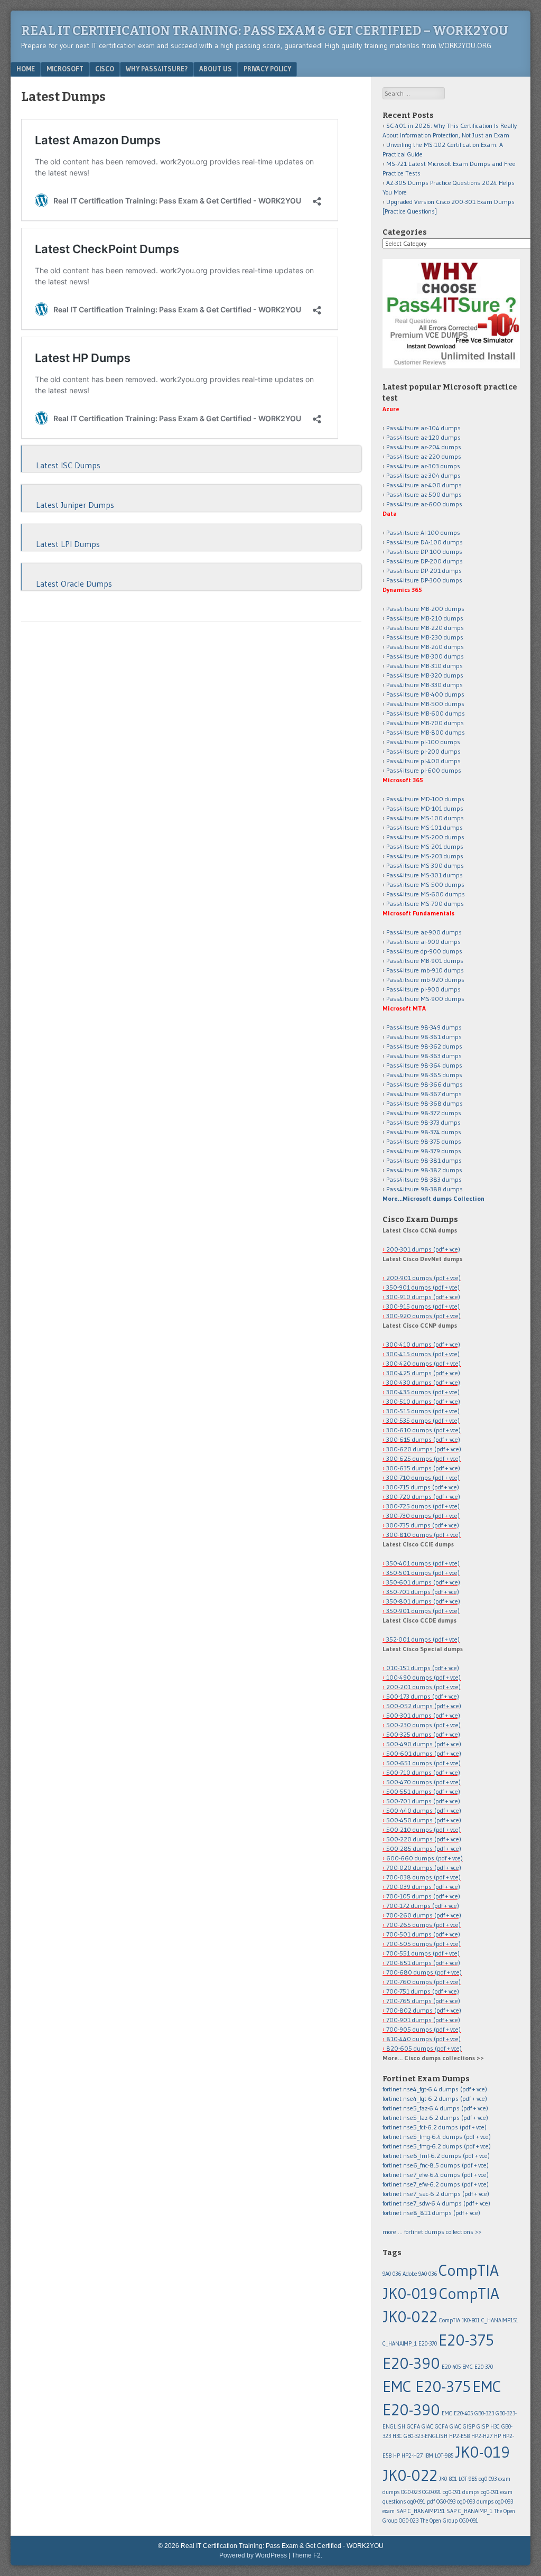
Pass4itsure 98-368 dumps (425, 1103)
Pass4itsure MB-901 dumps (425, 961)
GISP (483, 2427)
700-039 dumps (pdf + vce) (423, 1887)
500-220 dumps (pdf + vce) (424, 1839)
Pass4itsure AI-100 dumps (423, 532)
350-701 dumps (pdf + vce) (423, 1592)
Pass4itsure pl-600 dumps (424, 770)
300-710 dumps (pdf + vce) (423, 1477)
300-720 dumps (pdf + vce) (423, 1497)
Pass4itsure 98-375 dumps (424, 1141)
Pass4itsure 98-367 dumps (424, 1094)
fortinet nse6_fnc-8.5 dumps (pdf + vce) (436, 2165)
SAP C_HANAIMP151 (421, 2511)
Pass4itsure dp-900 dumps (424, 951)
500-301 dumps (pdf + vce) (423, 1715)
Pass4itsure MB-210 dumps (425, 618)
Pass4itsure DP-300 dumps (424, 580)
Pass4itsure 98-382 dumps (424, 1170)
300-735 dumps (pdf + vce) (423, 1525)
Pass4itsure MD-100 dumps (425, 799)
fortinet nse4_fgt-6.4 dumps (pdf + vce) (435, 2089)
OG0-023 (411, 2492)
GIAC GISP (462, 2427)
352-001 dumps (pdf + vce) (423, 1639)
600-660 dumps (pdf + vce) (425, 1858)
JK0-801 (448, 2479)
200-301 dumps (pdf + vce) (423, 1249)
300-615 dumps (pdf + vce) (423, 1439)
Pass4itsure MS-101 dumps (425, 827)
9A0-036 (392, 2274)
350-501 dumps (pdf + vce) (423, 1573)
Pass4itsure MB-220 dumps (425, 628)
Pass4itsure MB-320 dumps (425, 675)
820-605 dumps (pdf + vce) (424, 2048)
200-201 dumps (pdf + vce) (423, 1687)
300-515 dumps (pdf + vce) (423, 1411)
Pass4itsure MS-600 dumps (426, 894)
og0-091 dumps (461, 2492)
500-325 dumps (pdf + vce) (423, 1734)
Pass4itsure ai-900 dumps (423, 942)
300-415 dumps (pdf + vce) (423, 1354)
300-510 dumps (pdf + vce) (423, 1401)
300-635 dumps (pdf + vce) (423, 1468)
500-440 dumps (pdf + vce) (424, 1810)
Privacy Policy (267, 69)
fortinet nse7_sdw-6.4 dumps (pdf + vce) (436, 2203)
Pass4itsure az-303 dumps (423, 466)
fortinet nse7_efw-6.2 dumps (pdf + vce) (436, 2184)
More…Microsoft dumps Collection (433, 1198)
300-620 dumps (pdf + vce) (424, 1449)
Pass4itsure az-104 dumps (423, 428)
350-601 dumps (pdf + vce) (423, 1582)
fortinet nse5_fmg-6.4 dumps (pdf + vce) (437, 2137)
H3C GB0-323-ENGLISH (420, 2436)
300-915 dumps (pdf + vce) (423, 1306)
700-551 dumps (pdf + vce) (423, 1953)
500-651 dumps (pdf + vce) (423, 1763)
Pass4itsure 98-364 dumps (424, 1065)
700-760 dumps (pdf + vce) (423, 1982)
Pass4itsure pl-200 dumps (423, 751)
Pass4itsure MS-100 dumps (425, 818)
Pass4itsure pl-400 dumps (423, 761)
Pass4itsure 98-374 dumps (424, 1132)
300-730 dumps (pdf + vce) (423, 1516)
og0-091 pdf (421, 2502)
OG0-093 (446, 2502)
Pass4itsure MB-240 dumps (425, 647)
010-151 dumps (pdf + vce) (423, 1668)
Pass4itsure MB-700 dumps (425, 723)
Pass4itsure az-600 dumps (424, 504)
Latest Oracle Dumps (74, 583)
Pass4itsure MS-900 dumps (425, 999)
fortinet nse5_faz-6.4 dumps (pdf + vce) (435, 2108)
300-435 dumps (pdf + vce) (423, 1392)
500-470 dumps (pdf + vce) (423, 1782)
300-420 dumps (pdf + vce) (423, 1363)
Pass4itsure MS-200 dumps (425, 837)
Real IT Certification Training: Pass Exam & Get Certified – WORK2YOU (265, 31)
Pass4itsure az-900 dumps (424, 932)
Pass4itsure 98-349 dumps (424, 1027)
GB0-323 (484, 2413)
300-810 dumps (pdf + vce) (423, 1535)
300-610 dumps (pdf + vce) (423, 1430)
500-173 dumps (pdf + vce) (423, 1696)
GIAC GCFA (435, 2427)
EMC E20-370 (478, 2367)
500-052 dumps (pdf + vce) (424, 1706)
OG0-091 (432, 2492)
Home (26, 69)
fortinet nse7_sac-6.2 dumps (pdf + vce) (436, 2194)
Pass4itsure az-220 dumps (424, 456)
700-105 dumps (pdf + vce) (423, 1896)
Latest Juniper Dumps (75, 505)
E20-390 (411, 2363)
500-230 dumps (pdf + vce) (423, 1725)
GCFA (413, 2427)
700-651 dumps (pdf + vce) (423, 1963)
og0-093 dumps (475, 2502)
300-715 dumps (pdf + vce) (423, 1487)
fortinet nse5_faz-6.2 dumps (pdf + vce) (435, 2118)
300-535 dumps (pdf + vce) (423, 1420)
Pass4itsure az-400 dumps (424, 485)
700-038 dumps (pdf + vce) (423, 1877)
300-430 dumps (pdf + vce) (423, 1382)
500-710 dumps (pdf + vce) (423, 1772)
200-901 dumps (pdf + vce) (423, 1278)
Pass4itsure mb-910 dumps (425, 970)
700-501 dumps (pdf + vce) (423, 1934)
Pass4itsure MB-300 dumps (425, 656)
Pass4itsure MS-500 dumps (425, 884)
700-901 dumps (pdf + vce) (423, 2020)
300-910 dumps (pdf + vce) (423, 1297)
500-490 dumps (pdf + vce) (424, 1744)
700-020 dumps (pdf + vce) (424, 1868)
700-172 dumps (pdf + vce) (423, 1906)
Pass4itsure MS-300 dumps (425, 865)
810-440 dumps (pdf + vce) (423, 2039)
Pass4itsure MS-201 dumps (425, 846)
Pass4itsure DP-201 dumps (424, 571)
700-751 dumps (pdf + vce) (423, 1991)
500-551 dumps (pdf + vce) (423, 1791)
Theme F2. (307, 2555)
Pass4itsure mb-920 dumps (425, 980)
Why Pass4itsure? (157, 69)
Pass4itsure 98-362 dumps (424, 1046)
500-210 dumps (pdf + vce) (423, 1829)
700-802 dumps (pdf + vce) (424, 2010)
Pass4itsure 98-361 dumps (424, 1037)
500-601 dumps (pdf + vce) (424, 1753)
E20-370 (428, 2344)
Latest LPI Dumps (68, 544)
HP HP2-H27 (408, 2456)
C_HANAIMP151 (500, 2320)
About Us (216, 69)
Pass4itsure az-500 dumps (424, 494)
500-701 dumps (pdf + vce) (423, 1801)
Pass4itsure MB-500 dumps (425, 704)
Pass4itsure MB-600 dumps (426, 713)
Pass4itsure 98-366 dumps (425, 1084)
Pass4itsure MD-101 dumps (425, 808)
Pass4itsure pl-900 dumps (423, 989)
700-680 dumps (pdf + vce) (424, 1972)
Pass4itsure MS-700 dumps (425, 904)
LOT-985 (468, 2479)
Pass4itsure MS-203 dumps (425, 856)
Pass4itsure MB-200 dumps (425, 609)
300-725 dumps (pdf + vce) (423, 1506)
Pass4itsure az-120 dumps (423, 437)
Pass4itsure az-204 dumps (424, 447)
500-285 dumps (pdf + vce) (424, 1848)
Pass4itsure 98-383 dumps (424, 1179)
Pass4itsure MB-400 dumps (425, 694)
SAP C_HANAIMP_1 (469, 2511)
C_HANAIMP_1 (400, 2344)
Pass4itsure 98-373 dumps (423, 1122)
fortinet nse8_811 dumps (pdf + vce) (431, 2213)
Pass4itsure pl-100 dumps (423, 742)
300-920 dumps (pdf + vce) (423, 1316)
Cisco (105, 69)
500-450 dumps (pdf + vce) (424, 1820)
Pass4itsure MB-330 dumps (425, 685)
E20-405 (451, 2367)
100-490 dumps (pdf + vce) (423, 1677)
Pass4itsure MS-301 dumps (425, 875)
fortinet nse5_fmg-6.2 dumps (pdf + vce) (437, 2146)
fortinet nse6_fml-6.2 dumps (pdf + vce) (436, 2156)
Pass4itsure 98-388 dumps (425, 1189)
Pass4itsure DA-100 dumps (425, 542)
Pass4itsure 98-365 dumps (424, 1075)
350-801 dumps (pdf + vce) (423, 1601)
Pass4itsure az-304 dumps (423, 475)
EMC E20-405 (457, 2413)
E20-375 (466, 2340)
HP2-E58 (459, 2436)
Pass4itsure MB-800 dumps (426, 732)
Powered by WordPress (253, 2555)
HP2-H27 (482, 2436)
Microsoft (65, 69)
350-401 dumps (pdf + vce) (423, 1563)
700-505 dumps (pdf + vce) (423, 1944)
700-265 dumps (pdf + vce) (423, 1925)
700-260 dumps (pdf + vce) (424, 1915)
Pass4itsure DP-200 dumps (425, 561)
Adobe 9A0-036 (420, 2274)
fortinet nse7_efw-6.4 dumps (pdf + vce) (436, 2175)
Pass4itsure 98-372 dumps (424, 1113)
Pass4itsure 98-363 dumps (424, 1056)
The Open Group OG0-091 (449, 2521)
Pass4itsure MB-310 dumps (425, 666)
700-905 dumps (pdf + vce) (423, 2029)
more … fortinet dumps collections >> (432, 2232)
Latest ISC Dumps (68, 465)
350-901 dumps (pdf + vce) (423, 1287)
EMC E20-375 (427, 2387)
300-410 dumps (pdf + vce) (423, 1344)
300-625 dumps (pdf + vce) (423, 1458)
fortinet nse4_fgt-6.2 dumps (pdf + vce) (435, 2098)
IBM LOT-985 (439, 2456)
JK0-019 (482, 2452)
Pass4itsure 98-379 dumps (424, 1151)
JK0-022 (410, 2475)
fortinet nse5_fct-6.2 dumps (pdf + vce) (435, 2127)
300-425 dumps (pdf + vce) (423, 1373)
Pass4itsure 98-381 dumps (424, 1160)
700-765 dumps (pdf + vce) (423, 2001)
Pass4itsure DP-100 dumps (424, 552)
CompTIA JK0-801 (459, 2320)
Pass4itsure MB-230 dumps (425, 637)
